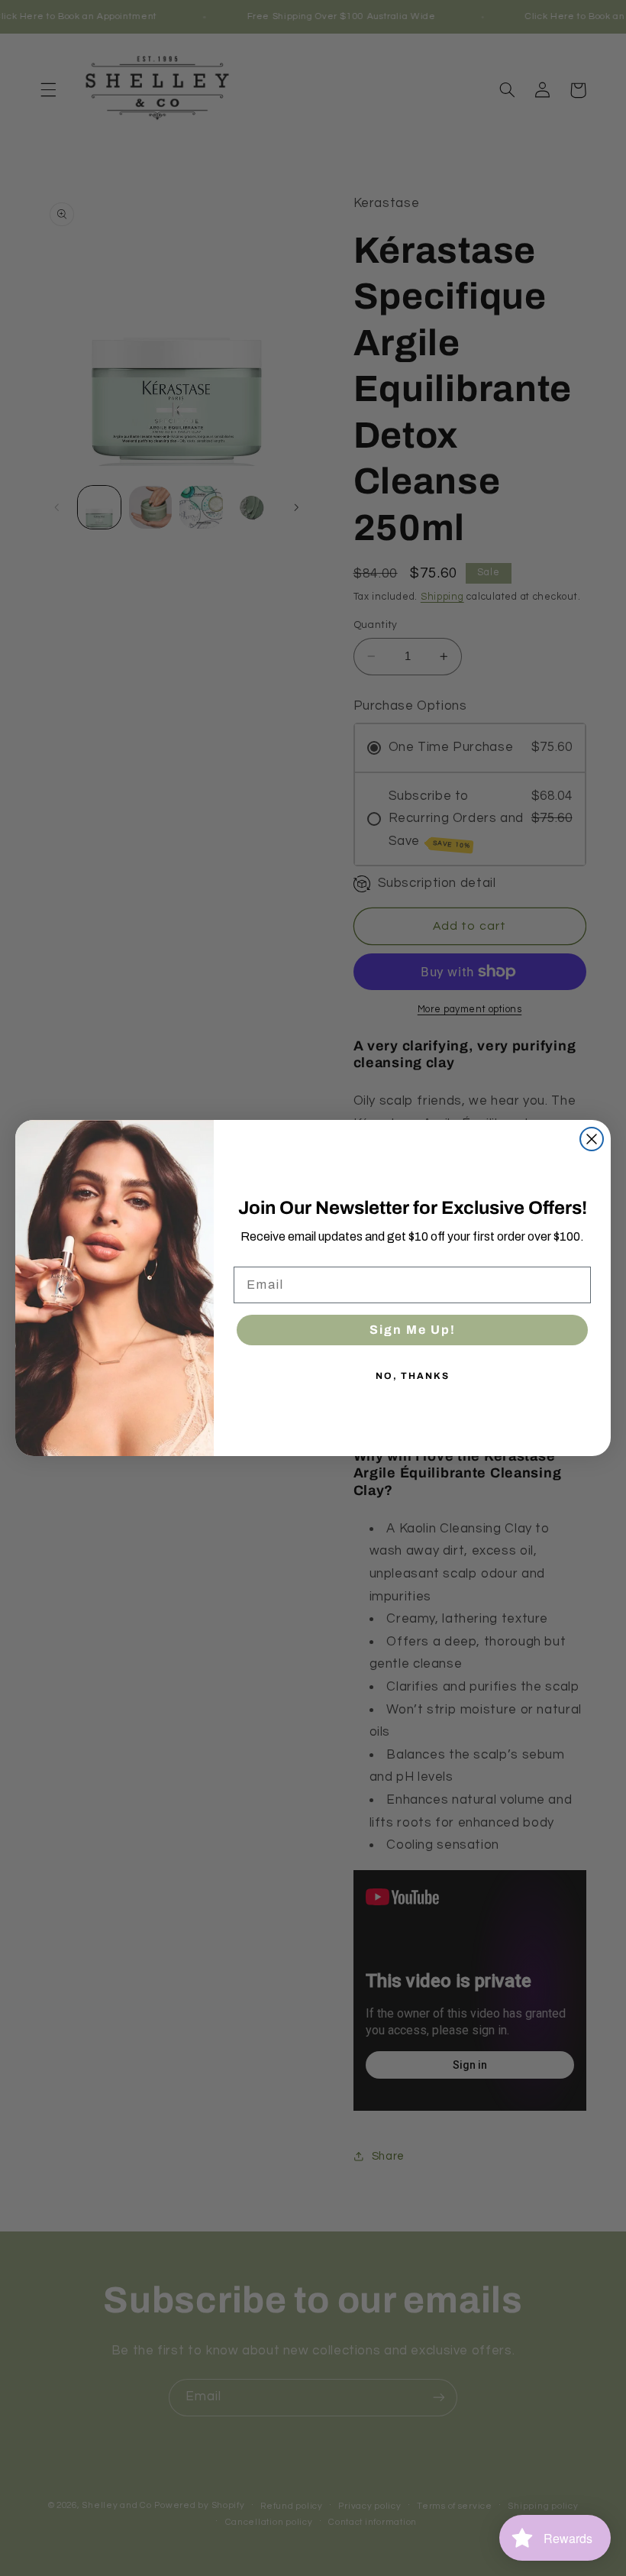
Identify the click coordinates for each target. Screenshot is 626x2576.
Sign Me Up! (413, 1330)
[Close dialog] (592, 1139)
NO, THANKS (413, 1376)
